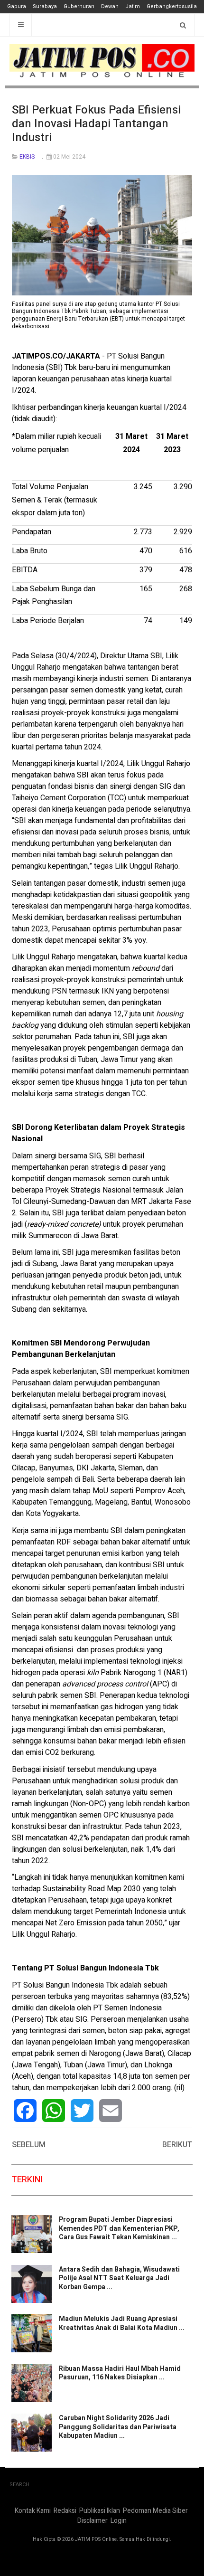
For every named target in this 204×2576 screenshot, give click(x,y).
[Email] (111, 2111)
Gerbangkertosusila (172, 6)
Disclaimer (93, 2521)
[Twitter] (82, 2111)
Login (119, 2521)
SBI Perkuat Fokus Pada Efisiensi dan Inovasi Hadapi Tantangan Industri (96, 124)
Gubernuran (79, 6)
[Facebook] (25, 2111)
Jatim (133, 6)
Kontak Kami (33, 2511)
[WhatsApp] (54, 2111)
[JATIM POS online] (102, 61)
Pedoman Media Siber (155, 2511)
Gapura (17, 6)
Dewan (110, 6)
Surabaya (45, 6)
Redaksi (65, 2511)
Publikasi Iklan (100, 2511)
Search (19, 2485)
